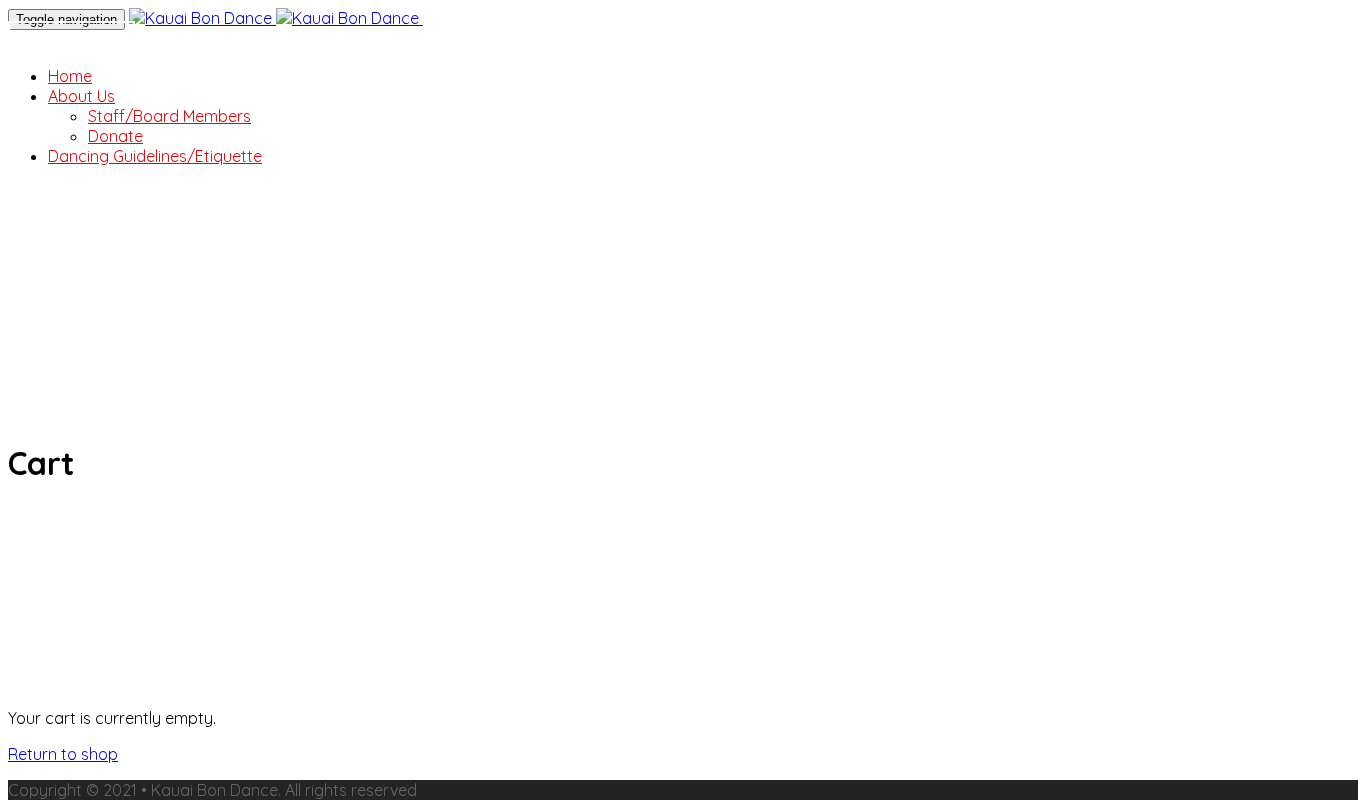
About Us (81, 96)
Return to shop (63, 754)
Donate (71, 41)
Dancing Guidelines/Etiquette (155, 156)
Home (70, 76)
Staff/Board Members (169, 116)
